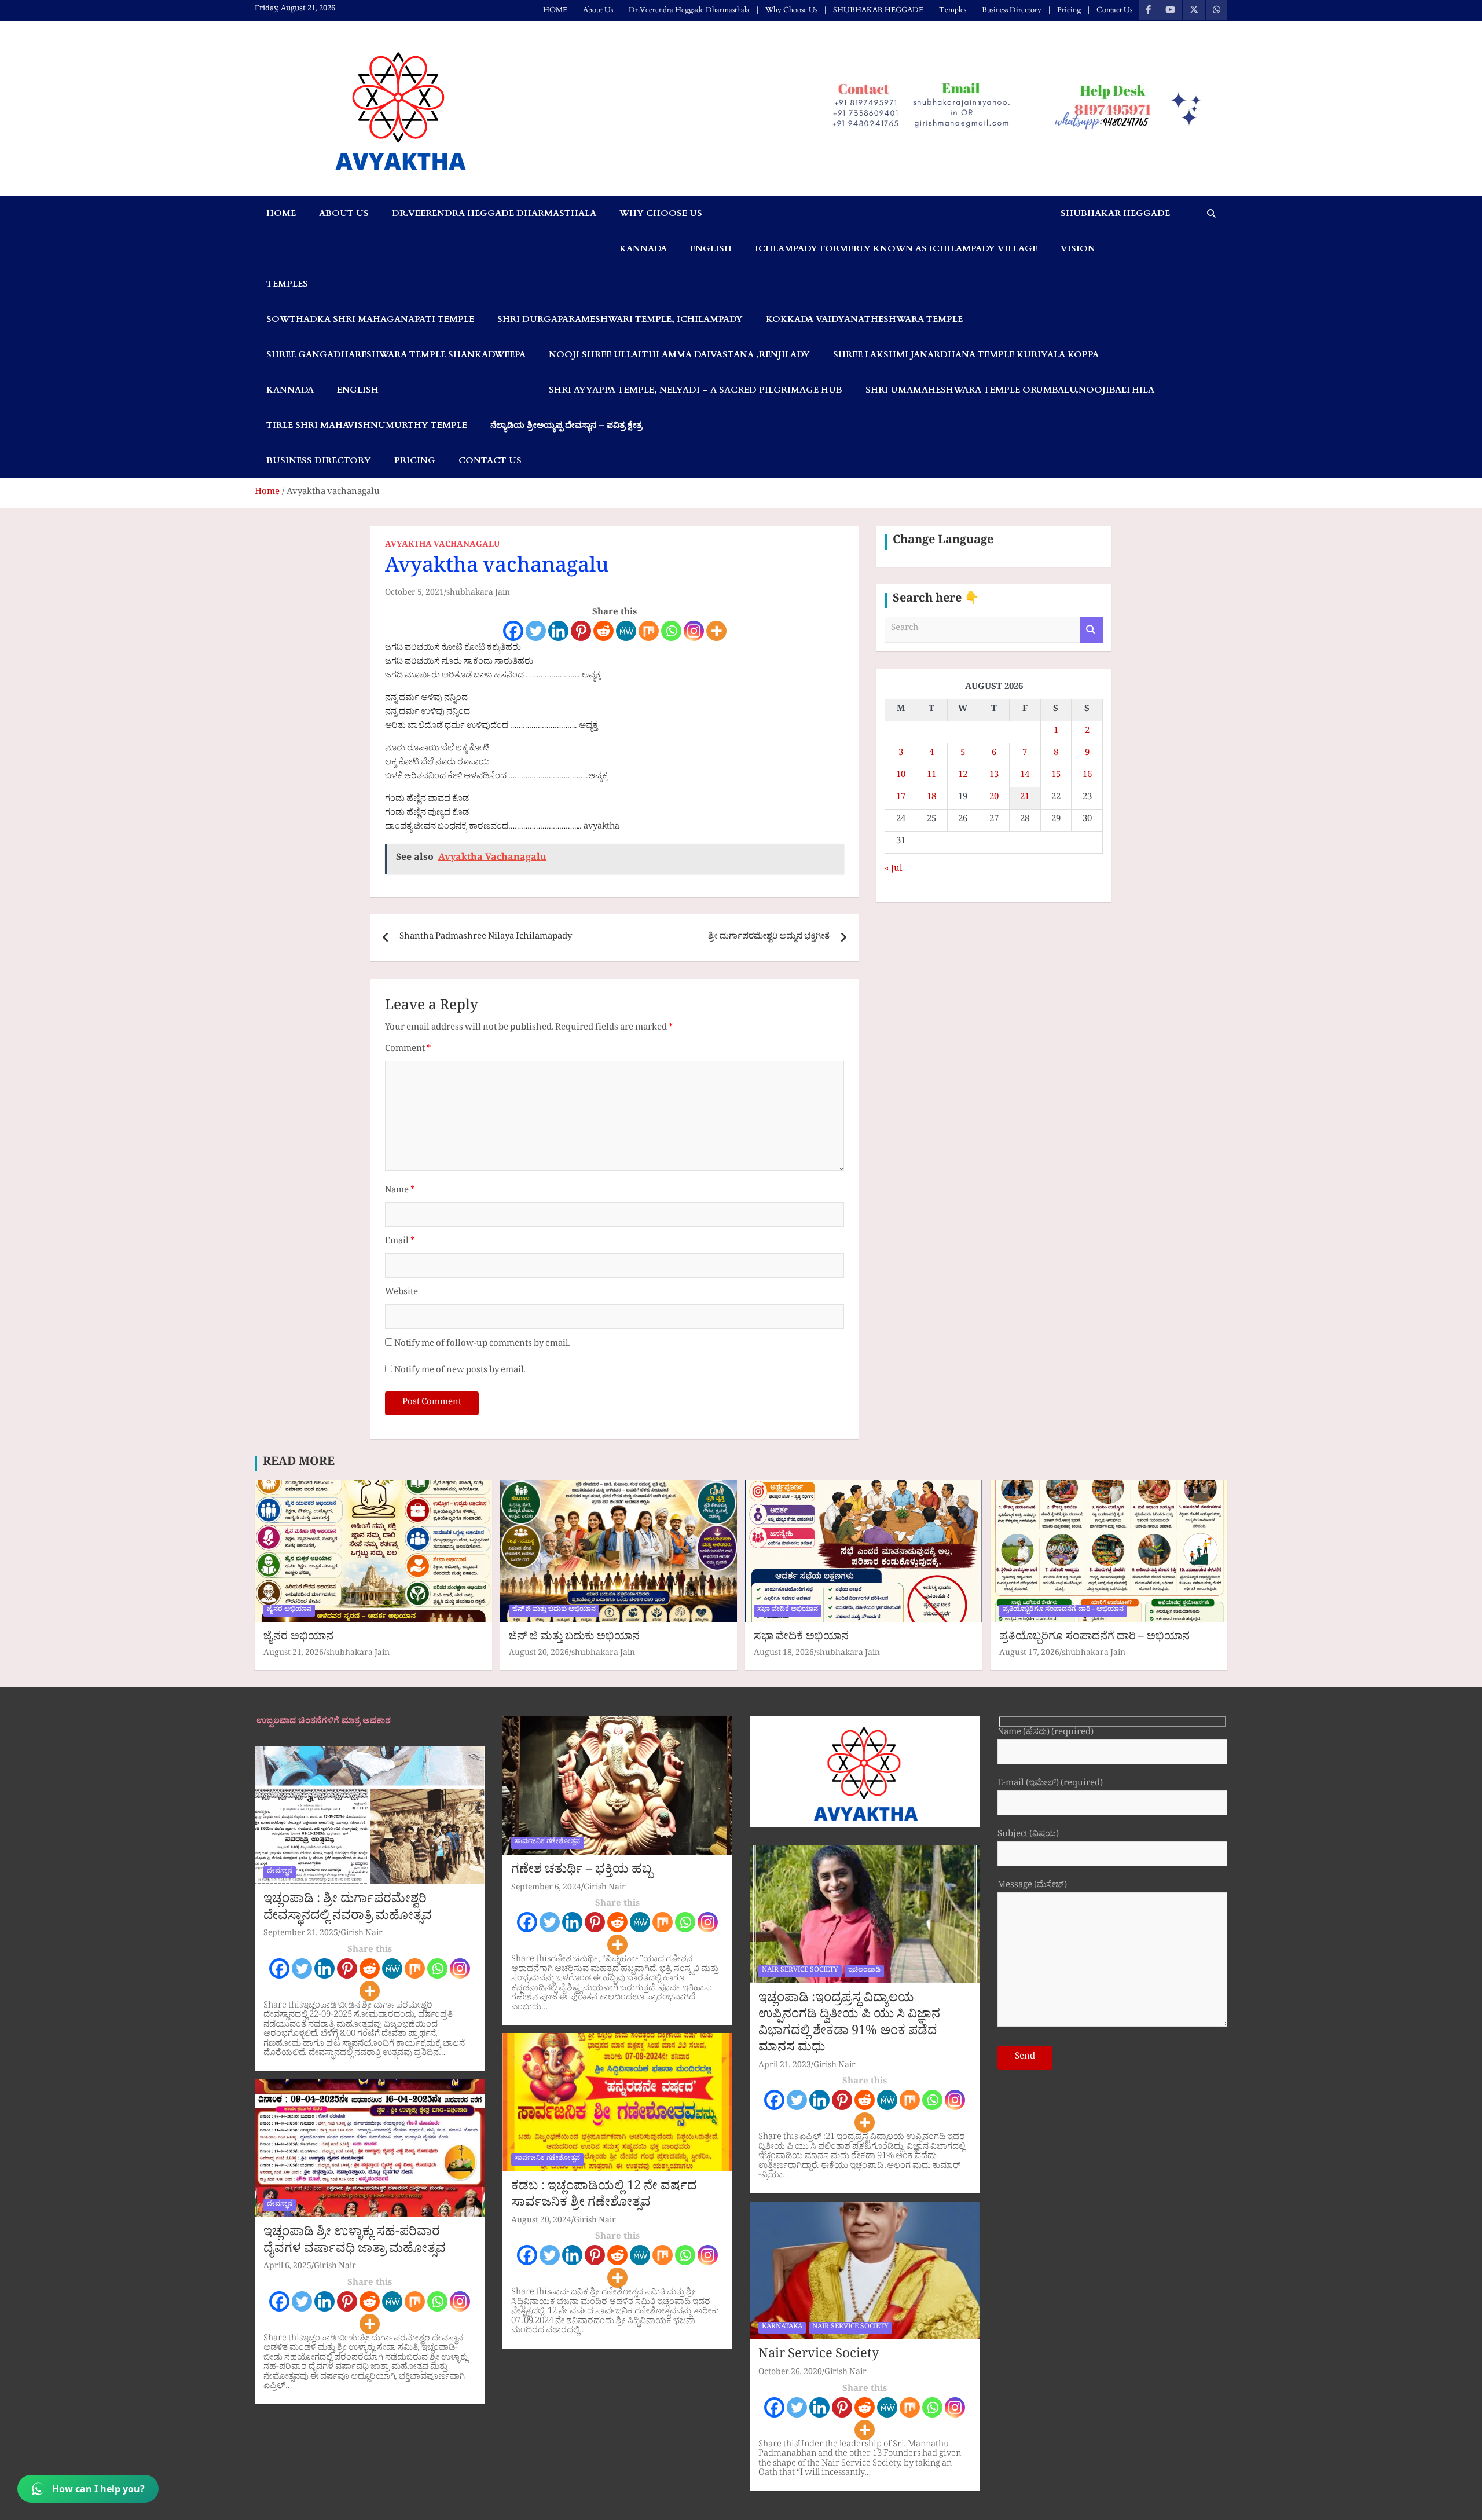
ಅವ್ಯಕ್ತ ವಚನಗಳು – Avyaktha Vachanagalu (460, 909)
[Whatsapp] (671, 631)
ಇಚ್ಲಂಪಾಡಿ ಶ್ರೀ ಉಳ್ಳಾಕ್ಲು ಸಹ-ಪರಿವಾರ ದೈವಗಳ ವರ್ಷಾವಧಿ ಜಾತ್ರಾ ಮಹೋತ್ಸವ (355, 2411)
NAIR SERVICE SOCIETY (800, 2140)
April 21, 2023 (785, 2235)
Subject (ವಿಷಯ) (1028, 2004)
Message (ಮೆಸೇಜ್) (1032, 2055)
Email (400, 1411)
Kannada (643, 248)
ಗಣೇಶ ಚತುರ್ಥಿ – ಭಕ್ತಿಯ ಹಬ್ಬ (582, 2040)
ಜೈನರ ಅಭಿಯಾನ (289, 1779)
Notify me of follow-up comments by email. (482, 1513)
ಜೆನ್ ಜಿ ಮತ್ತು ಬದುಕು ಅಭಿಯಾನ (554, 1779)
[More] (716, 631)
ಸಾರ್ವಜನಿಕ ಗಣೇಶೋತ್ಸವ (547, 2011)
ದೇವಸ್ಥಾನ (280, 2041)
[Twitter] (536, 631)
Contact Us (1114, 10)
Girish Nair (362, 2103)
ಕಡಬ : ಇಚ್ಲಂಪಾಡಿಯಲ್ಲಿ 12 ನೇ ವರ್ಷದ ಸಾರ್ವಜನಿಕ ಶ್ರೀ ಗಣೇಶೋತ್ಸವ (604, 2365)
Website (401, 1462)
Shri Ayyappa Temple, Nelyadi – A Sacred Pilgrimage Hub (696, 390)
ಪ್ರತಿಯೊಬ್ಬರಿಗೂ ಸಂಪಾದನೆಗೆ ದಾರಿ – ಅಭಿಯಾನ (1094, 1807)
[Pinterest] (581, 631)
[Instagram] (694, 631)
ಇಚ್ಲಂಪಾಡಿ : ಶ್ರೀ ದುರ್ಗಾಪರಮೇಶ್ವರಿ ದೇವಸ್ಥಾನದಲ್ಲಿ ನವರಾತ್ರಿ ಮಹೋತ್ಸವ (348, 2078)
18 (931, 798)
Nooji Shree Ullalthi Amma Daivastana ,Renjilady (679, 354)
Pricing (1069, 10)
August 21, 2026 (294, 1823)
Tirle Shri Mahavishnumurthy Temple (367, 425)
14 (1025, 776)
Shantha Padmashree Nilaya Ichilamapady (486, 1106)
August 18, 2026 (784, 1823)
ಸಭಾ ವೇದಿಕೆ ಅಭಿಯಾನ (788, 1779)
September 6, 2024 (546, 2057)
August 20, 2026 (539, 1823)
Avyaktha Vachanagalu (456, 859)
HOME (555, 10)
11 (931, 776)
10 (901, 776)
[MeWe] (626, 631)
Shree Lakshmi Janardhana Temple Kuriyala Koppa (966, 354)
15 (1056, 776)
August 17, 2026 (1029, 1823)
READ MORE (299, 1632)
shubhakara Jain (478, 594)
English (711, 248)
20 (994, 798)
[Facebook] (513, 631)
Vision (1078, 248)
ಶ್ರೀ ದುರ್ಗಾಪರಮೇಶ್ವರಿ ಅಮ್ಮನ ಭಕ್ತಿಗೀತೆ (769, 1106)
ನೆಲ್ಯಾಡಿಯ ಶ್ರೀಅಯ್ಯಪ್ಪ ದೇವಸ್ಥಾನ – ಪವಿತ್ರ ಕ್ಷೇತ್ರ (566, 425)
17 (901, 798)
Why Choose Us (791, 10)
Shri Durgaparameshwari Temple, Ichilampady (620, 319)
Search (1091, 630)
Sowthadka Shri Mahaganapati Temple (370, 319)
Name (400, 1360)
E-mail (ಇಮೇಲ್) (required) (1050, 1953)
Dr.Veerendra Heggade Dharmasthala (689, 10)
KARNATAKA (782, 2496)
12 (963, 776)
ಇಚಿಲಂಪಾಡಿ (864, 2140)
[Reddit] (604, 631)
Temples (953, 10)
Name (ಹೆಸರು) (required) (1046, 1902)
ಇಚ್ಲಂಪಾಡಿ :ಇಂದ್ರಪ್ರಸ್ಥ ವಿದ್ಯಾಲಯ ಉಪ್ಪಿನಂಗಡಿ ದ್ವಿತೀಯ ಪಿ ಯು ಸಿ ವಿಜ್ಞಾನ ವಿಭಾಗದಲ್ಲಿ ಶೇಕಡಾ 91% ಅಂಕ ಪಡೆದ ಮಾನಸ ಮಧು (849, 2193)
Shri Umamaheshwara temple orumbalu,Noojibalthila (1010, 390)
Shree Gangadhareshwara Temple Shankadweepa (396, 354)
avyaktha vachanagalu (442, 546)
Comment (408, 1219)
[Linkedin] (558, 631)
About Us (598, 10)
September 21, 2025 (301, 2103)
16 (1087, 776)
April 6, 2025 (287, 2436)
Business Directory (1012, 10)
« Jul (894, 870)
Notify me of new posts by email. (460, 1540)
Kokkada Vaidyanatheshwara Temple (864, 319)
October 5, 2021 (414, 594)
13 (994, 776)
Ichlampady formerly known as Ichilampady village (896, 248)
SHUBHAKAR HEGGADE (878, 10)
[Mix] (649, 631)
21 (1025, 798)
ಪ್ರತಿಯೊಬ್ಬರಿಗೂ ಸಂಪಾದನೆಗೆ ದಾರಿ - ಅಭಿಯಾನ (1063, 1779)
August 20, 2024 (541, 2390)
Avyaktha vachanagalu (429, 960)
